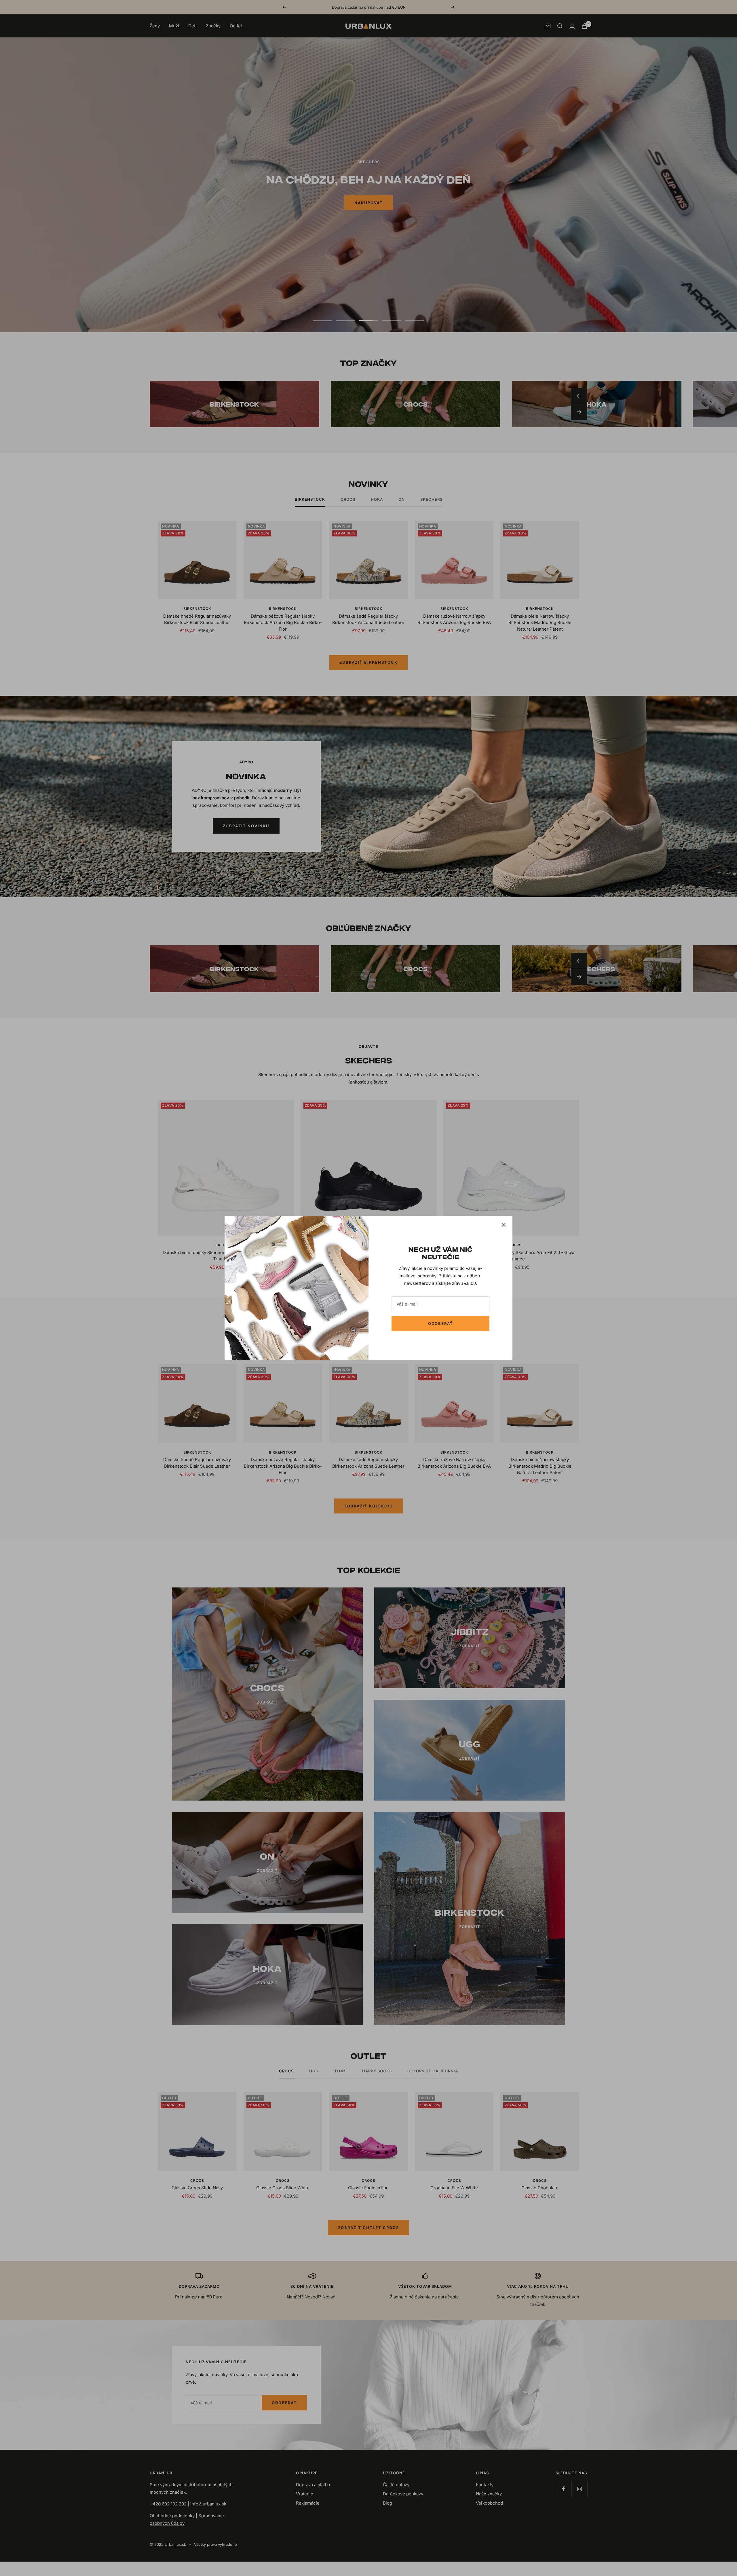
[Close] (504, 1225)
